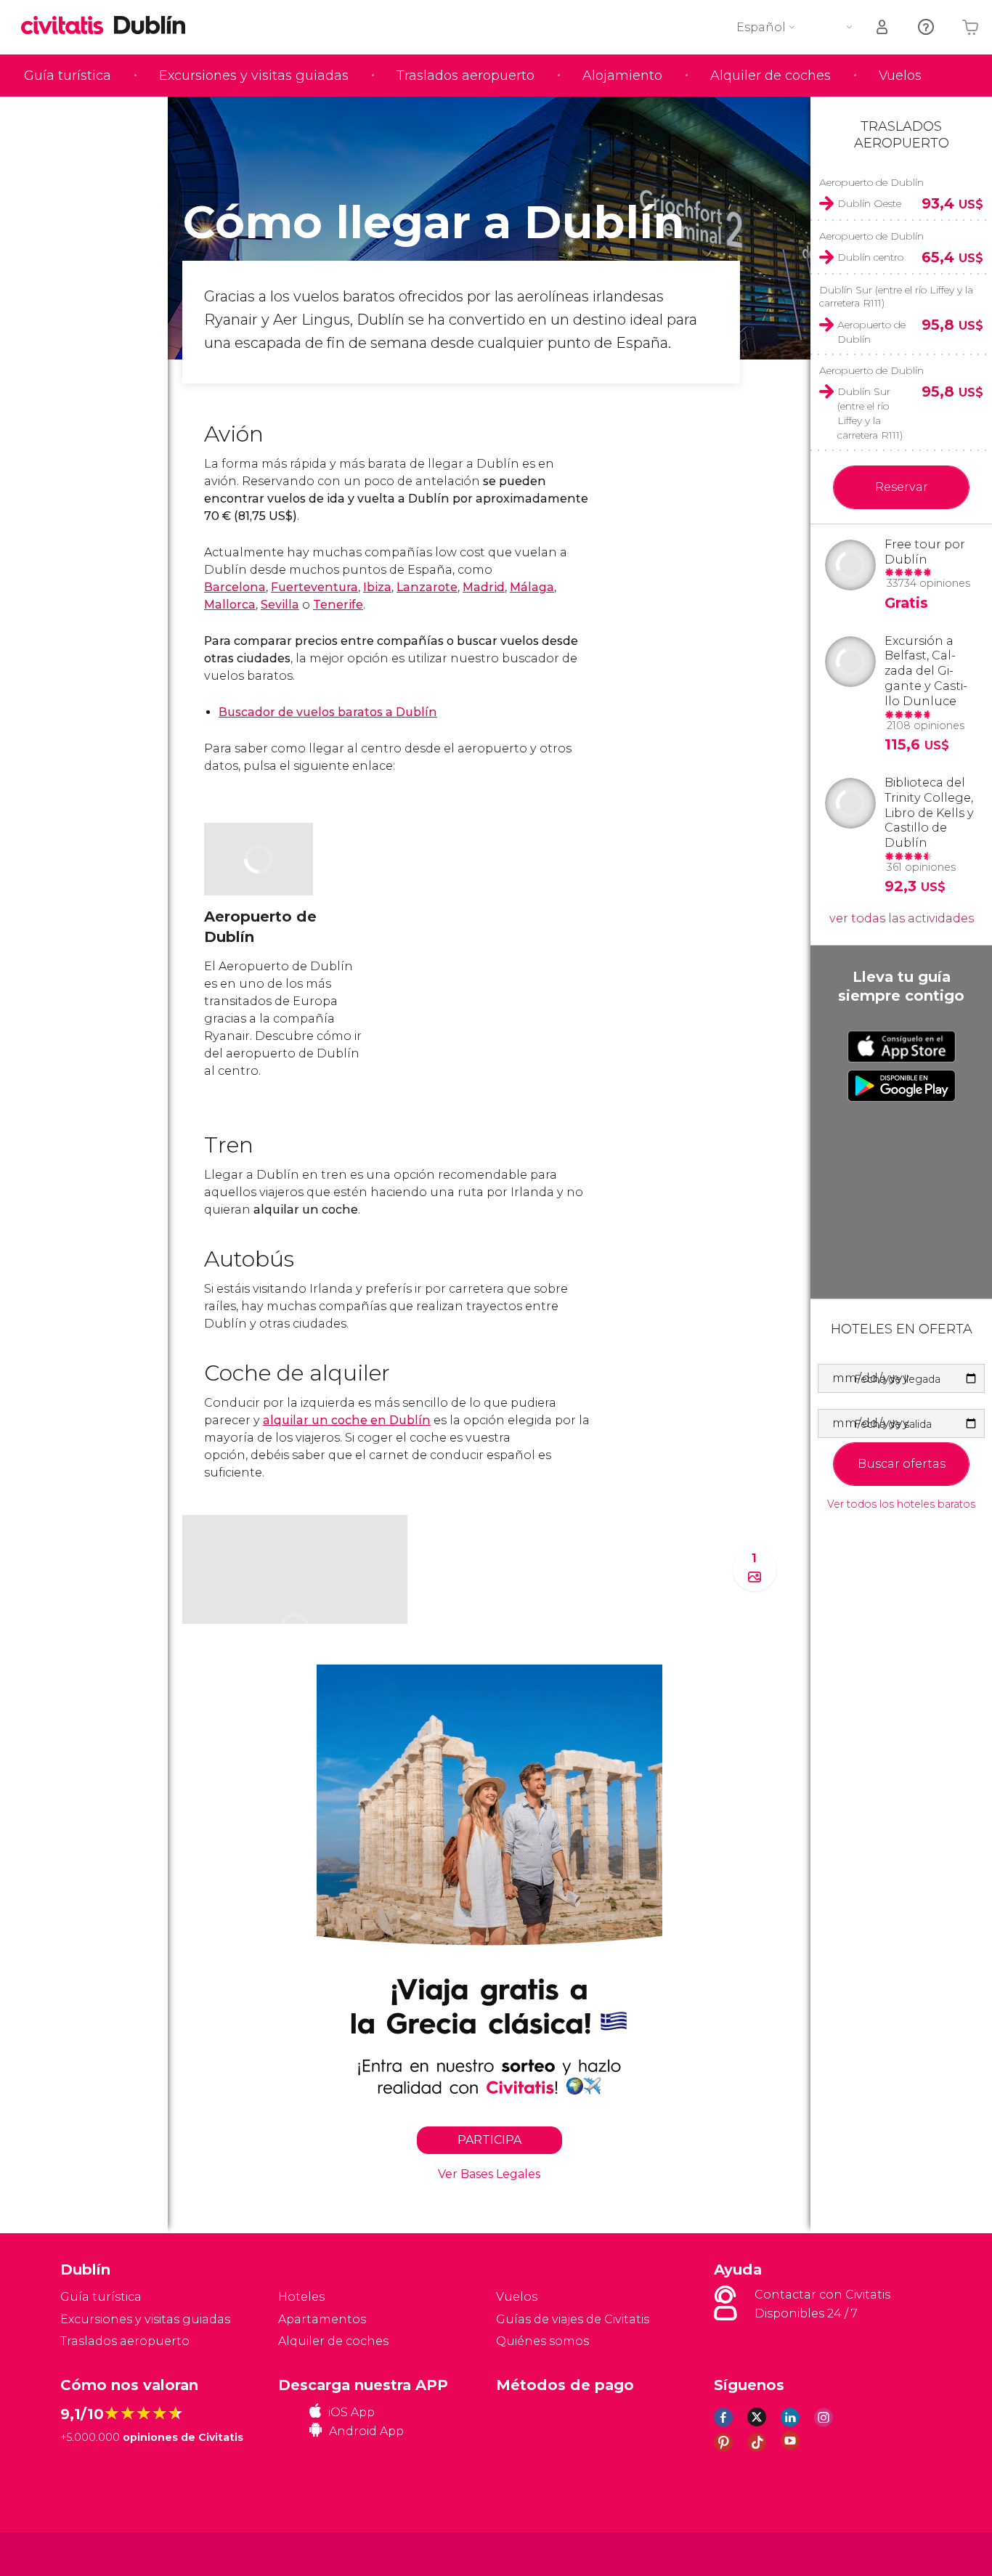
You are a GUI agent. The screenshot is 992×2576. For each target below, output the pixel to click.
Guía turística (68, 76)
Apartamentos (322, 2319)
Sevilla (280, 605)
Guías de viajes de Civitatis (573, 2319)
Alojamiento (622, 76)
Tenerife (338, 605)
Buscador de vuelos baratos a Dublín (328, 712)
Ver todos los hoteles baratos (901, 1504)
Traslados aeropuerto (465, 76)
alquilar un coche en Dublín (347, 1420)
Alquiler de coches (771, 76)
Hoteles (301, 2297)
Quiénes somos (542, 2341)
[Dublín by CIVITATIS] (68, 27)
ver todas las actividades (902, 918)
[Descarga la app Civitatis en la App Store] (902, 1047)
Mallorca (230, 605)
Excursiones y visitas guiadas (254, 76)
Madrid (484, 587)
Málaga (532, 587)
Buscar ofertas (902, 1464)
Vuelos (900, 76)
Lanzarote (427, 587)
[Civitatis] (97, 2553)
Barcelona (235, 587)
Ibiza (377, 587)
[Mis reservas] (883, 27)
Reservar (902, 487)
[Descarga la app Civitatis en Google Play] (902, 1086)
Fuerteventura (314, 587)
